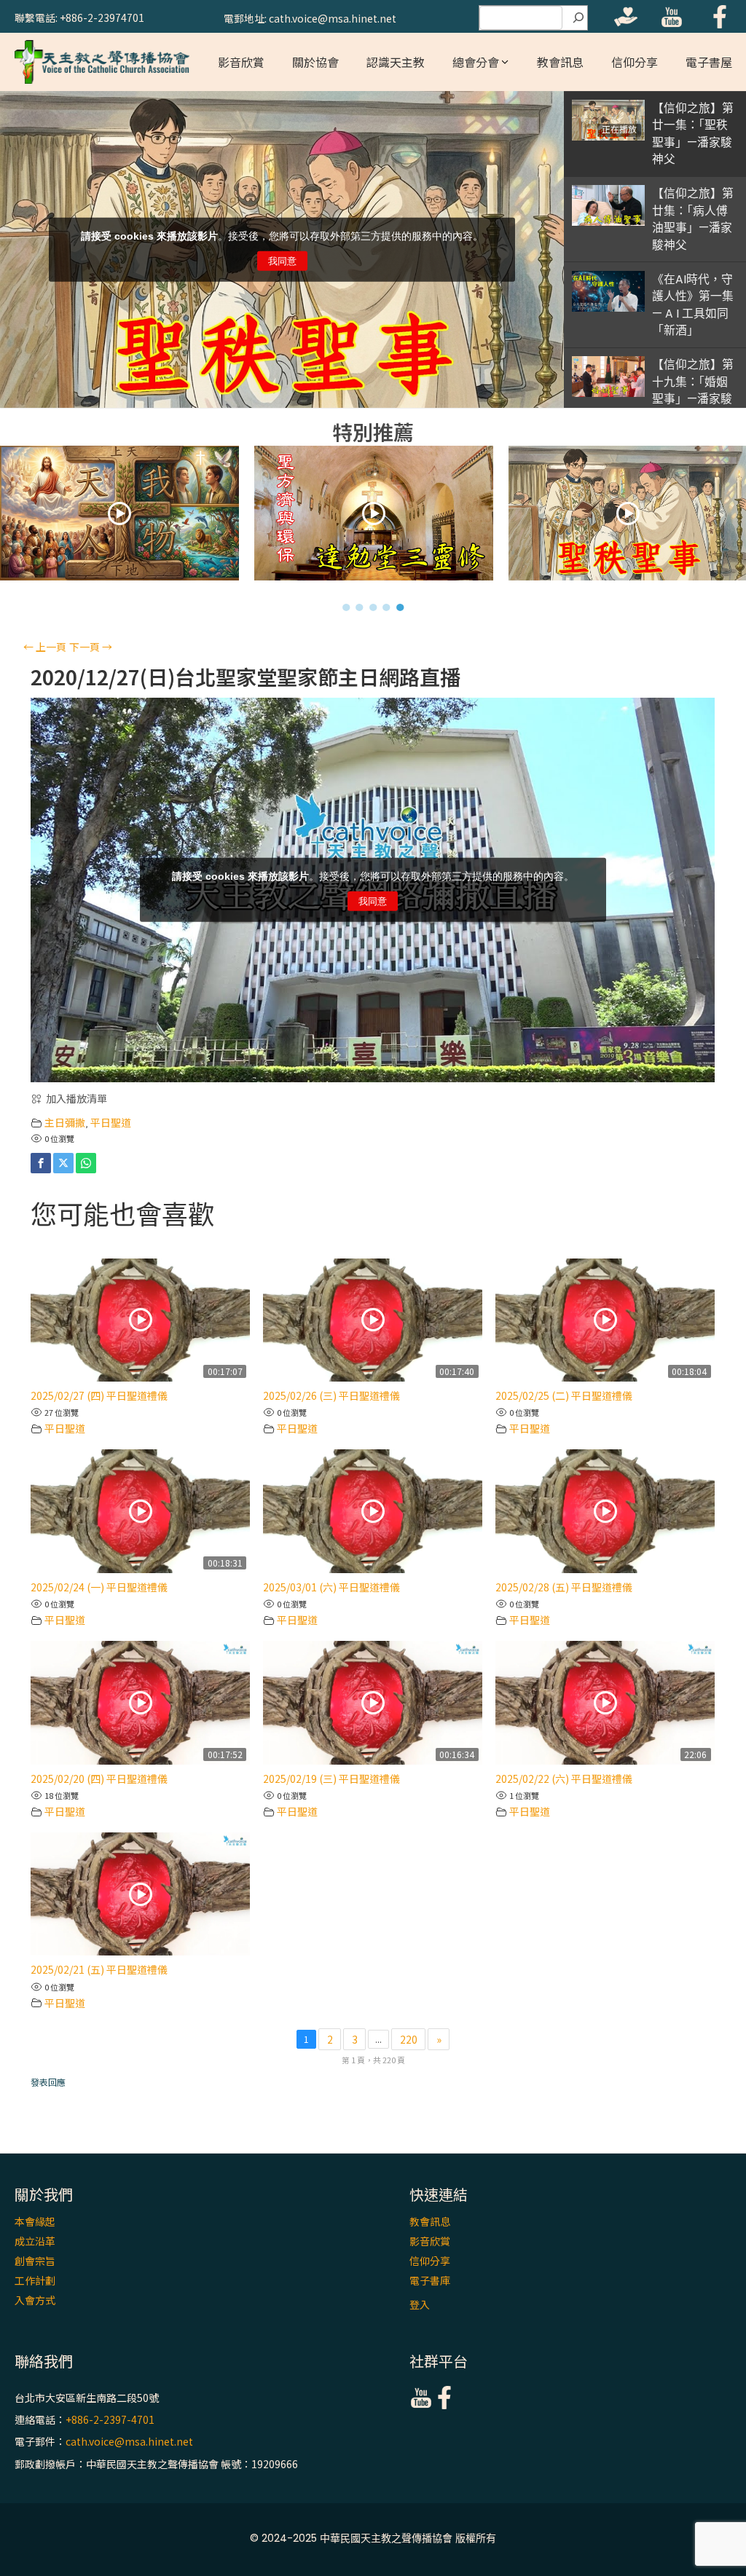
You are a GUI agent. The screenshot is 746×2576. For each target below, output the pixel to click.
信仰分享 (635, 62)
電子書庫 (430, 2280)
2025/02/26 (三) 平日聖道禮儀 (331, 1395)
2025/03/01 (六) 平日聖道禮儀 (331, 1587)
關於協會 (315, 62)
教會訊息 (560, 62)
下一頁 (91, 647)
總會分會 (476, 62)
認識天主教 (396, 62)
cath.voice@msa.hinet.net (129, 2442)
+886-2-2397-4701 (110, 2419)
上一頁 (45, 647)
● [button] (346, 607)
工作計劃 (35, 2280)
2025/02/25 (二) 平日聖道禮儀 (564, 1395)
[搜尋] (578, 18)
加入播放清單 (76, 1098)
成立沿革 (35, 2241)
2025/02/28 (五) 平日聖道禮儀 (564, 1587)
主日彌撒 (65, 1122)
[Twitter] (63, 1163)
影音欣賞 (241, 62)
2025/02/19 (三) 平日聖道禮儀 (331, 1779)
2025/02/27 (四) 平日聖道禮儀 (99, 1395)
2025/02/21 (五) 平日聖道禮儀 (99, 1969)
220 (409, 2039)
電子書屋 (709, 62)
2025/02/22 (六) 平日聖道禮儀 (564, 1779)
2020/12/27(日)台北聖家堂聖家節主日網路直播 (246, 677)
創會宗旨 (35, 2261)
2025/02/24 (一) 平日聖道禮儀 (99, 1587)
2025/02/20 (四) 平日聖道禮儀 (99, 1779)
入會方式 (35, 2300)
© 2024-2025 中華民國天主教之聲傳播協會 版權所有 (373, 2538)
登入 (420, 2304)
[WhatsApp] (86, 1163)
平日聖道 (111, 1122)
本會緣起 (35, 2221)
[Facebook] (41, 1163)
